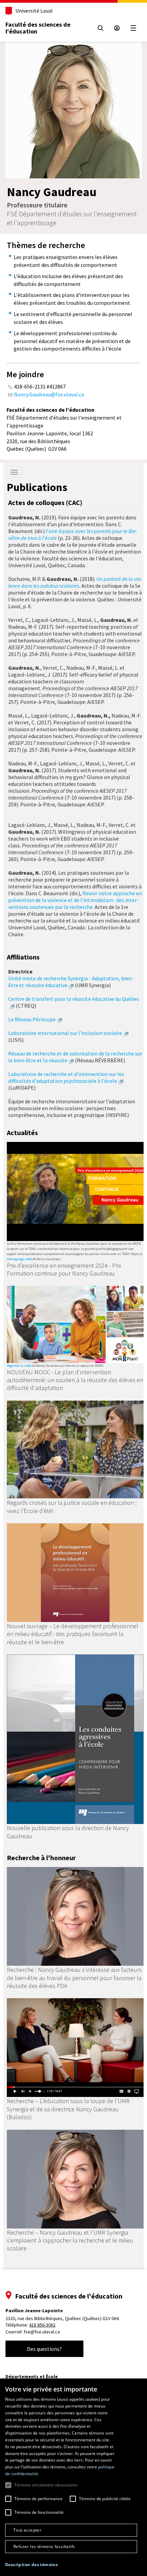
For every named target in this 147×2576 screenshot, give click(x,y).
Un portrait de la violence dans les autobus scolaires (75, 582)
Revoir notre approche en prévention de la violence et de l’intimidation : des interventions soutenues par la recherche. (75, 900)
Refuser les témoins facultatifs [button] (44, 2546)
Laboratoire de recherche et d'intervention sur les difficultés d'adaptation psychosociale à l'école (66, 1077)
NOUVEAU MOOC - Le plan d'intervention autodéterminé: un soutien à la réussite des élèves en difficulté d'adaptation (75, 1380)
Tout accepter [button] (27, 2530)
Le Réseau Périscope (32, 1019)
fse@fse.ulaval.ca (42, 2332)
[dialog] (73, 2477)
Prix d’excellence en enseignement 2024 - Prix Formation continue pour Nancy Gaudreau (64, 1269)
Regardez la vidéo (19, 1366)
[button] (31, 2565)
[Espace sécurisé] (117, 28)
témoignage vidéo (19, 1259)
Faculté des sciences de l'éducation (38, 28)
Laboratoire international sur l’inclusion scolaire (65, 1033)
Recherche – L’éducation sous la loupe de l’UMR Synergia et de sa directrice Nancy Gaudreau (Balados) (68, 2109)
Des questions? (44, 2349)
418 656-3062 (42, 2325)
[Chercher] (101, 28)
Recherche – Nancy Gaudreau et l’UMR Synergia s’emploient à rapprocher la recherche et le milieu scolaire (70, 2240)
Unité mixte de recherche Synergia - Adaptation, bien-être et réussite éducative (71, 982)
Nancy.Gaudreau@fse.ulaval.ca (49, 394)
